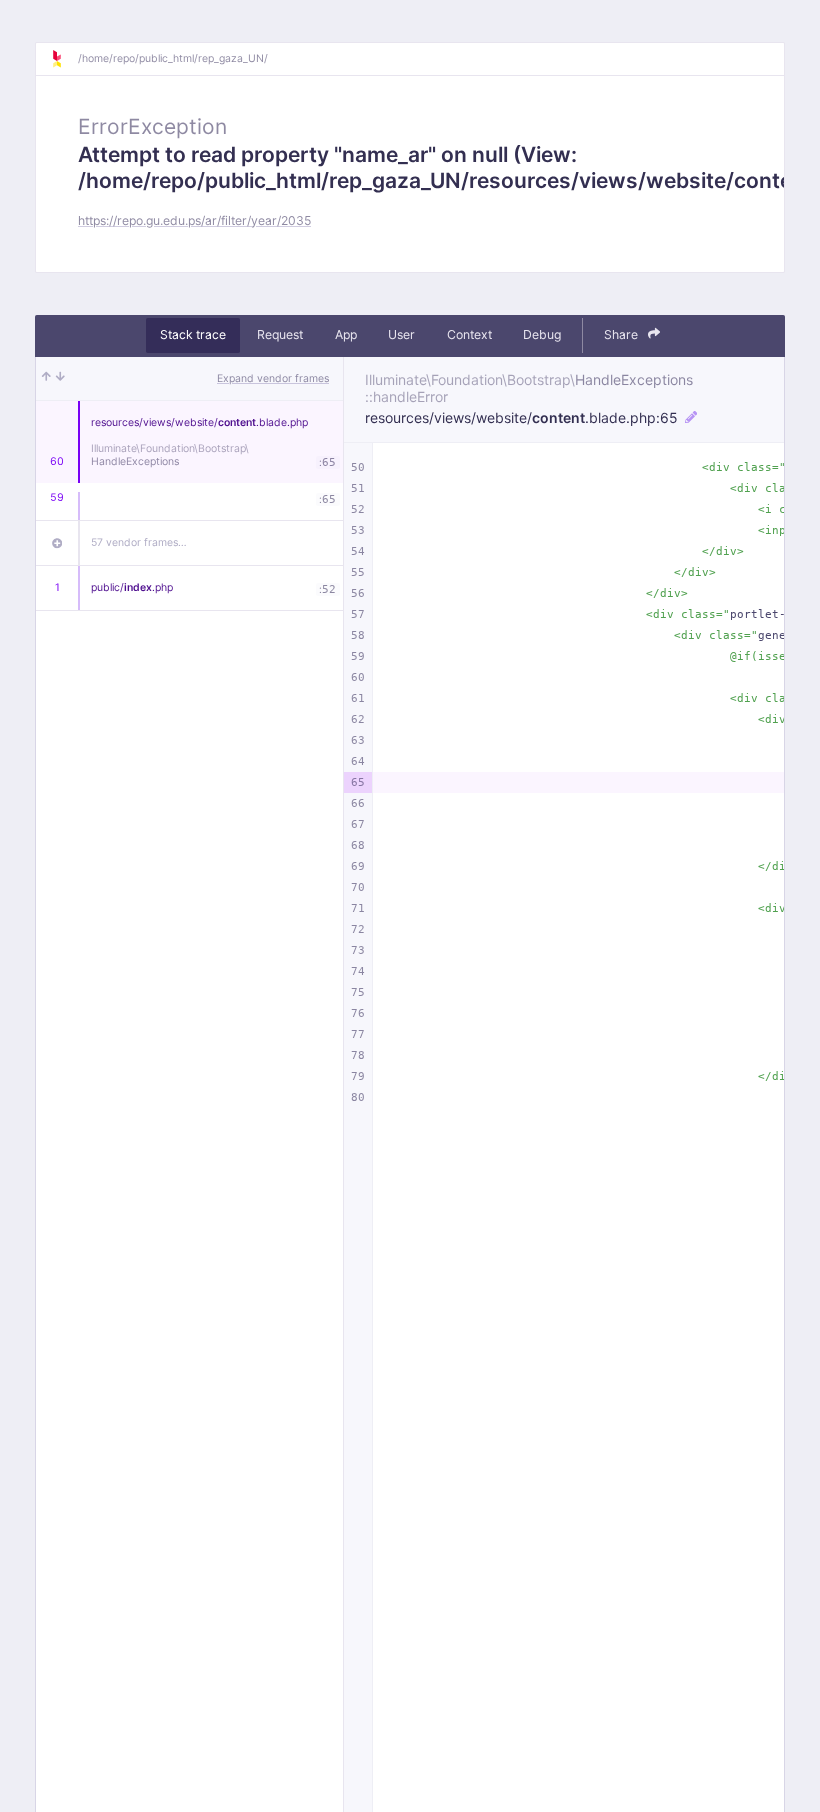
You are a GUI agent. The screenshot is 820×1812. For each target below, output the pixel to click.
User (401, 334)
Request (280, 334)
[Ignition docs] (64, 59)
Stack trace (193, 334)
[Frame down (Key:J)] (60, 379)
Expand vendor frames (273, 378)
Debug (542, 334)
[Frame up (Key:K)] (46, 379)
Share (622, 334)
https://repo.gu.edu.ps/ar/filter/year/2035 (194, 220)
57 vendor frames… (139, 542)
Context (469, 334)
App (346, 334)
